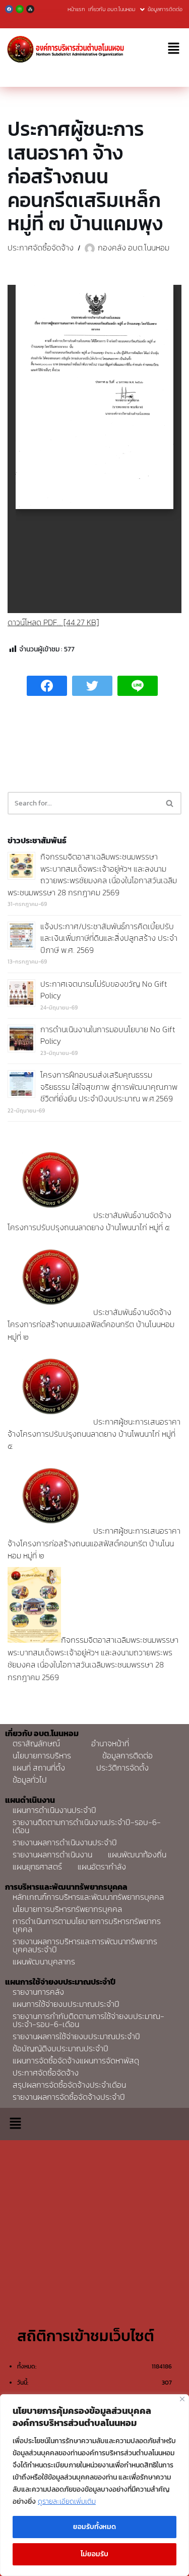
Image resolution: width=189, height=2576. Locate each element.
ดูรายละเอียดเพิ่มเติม (67, 2502)
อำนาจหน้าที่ (110, 1743)
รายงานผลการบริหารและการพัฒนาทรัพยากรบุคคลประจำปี (85, 1945)
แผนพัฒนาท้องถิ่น (137, 1854)
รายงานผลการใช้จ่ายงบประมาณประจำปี (76, 2036)
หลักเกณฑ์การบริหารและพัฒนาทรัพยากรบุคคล (88, 1897)
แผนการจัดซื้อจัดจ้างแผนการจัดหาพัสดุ (76, 2060)
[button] (174, 49)
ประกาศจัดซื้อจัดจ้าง (41, 247)
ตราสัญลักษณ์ (36, 1743)
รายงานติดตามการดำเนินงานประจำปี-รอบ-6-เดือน (87, 1826)
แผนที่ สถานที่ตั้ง (39, 1767)
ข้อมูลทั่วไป (30, 1780)
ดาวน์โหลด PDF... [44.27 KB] (53, 622)
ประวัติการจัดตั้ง (122, 1767)
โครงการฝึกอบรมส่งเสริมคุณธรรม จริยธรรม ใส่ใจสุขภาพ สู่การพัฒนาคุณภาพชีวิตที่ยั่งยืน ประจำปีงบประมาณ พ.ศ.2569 (109, 1087)
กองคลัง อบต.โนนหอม (134, 247)
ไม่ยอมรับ (94, 2554)
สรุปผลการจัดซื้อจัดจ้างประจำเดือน (69, 2085)
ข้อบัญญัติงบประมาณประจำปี (60, 2048)
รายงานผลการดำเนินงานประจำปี (65, 1842)
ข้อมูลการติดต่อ (165, 9)
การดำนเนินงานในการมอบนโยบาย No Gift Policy (108, 1035)
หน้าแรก (76, 9)
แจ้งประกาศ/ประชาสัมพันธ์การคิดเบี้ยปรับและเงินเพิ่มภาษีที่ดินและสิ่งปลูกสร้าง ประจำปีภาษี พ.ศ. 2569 (109, 938)
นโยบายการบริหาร (42, 1755)
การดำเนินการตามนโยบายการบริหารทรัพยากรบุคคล (87, 1925)
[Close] (182, 2399)
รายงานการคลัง (38, 1992)
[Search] (170, 803)
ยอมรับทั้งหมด (94, 2527)
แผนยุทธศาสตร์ (37, 1866)
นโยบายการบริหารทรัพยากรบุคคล (67, 1909)
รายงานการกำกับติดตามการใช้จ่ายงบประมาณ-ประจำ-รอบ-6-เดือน (88, 2020)
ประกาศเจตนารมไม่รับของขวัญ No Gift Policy (104, 990)
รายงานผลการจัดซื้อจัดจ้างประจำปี (69, 2097)
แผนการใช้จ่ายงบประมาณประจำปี (66, 2004)
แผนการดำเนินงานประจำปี (54, 1810)
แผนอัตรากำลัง (102, 1866)
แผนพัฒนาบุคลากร (44, 1961)
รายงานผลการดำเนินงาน (52, 1854)
